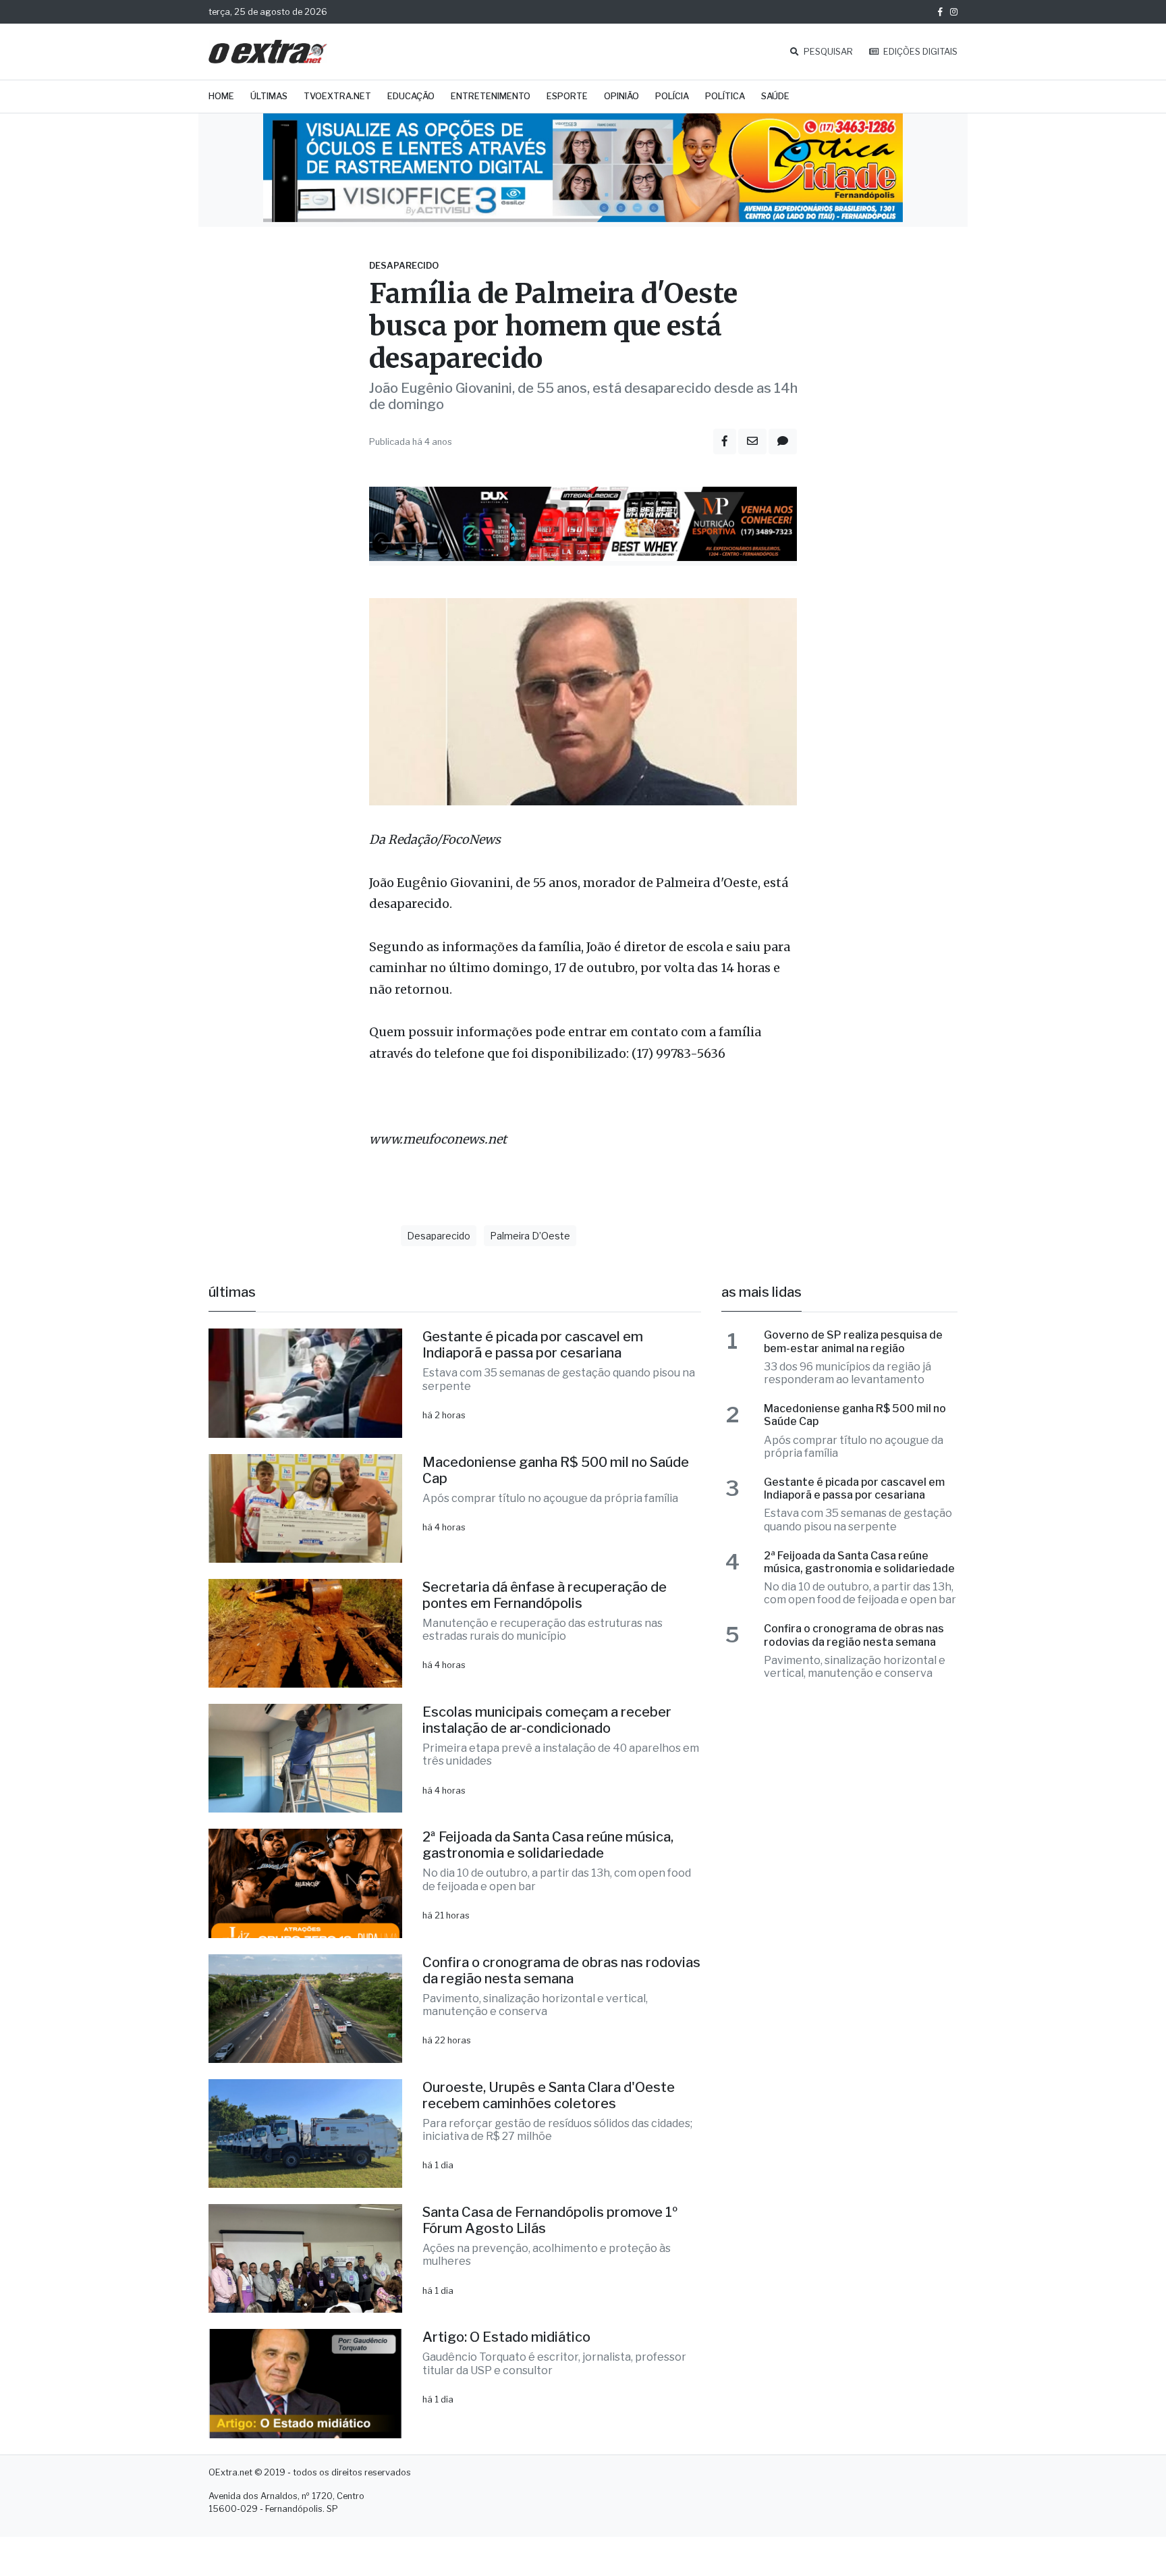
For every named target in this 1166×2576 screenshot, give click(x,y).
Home (221, 96)
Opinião (621, 96)
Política (725, 96)
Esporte (567, 96)
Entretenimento (491, 96)
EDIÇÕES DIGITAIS (919, 52)
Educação (411, 96)
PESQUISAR (827, 52)
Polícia (672, 96)
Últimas (269, 96)
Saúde (775, 96)
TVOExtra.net (337, 96)
